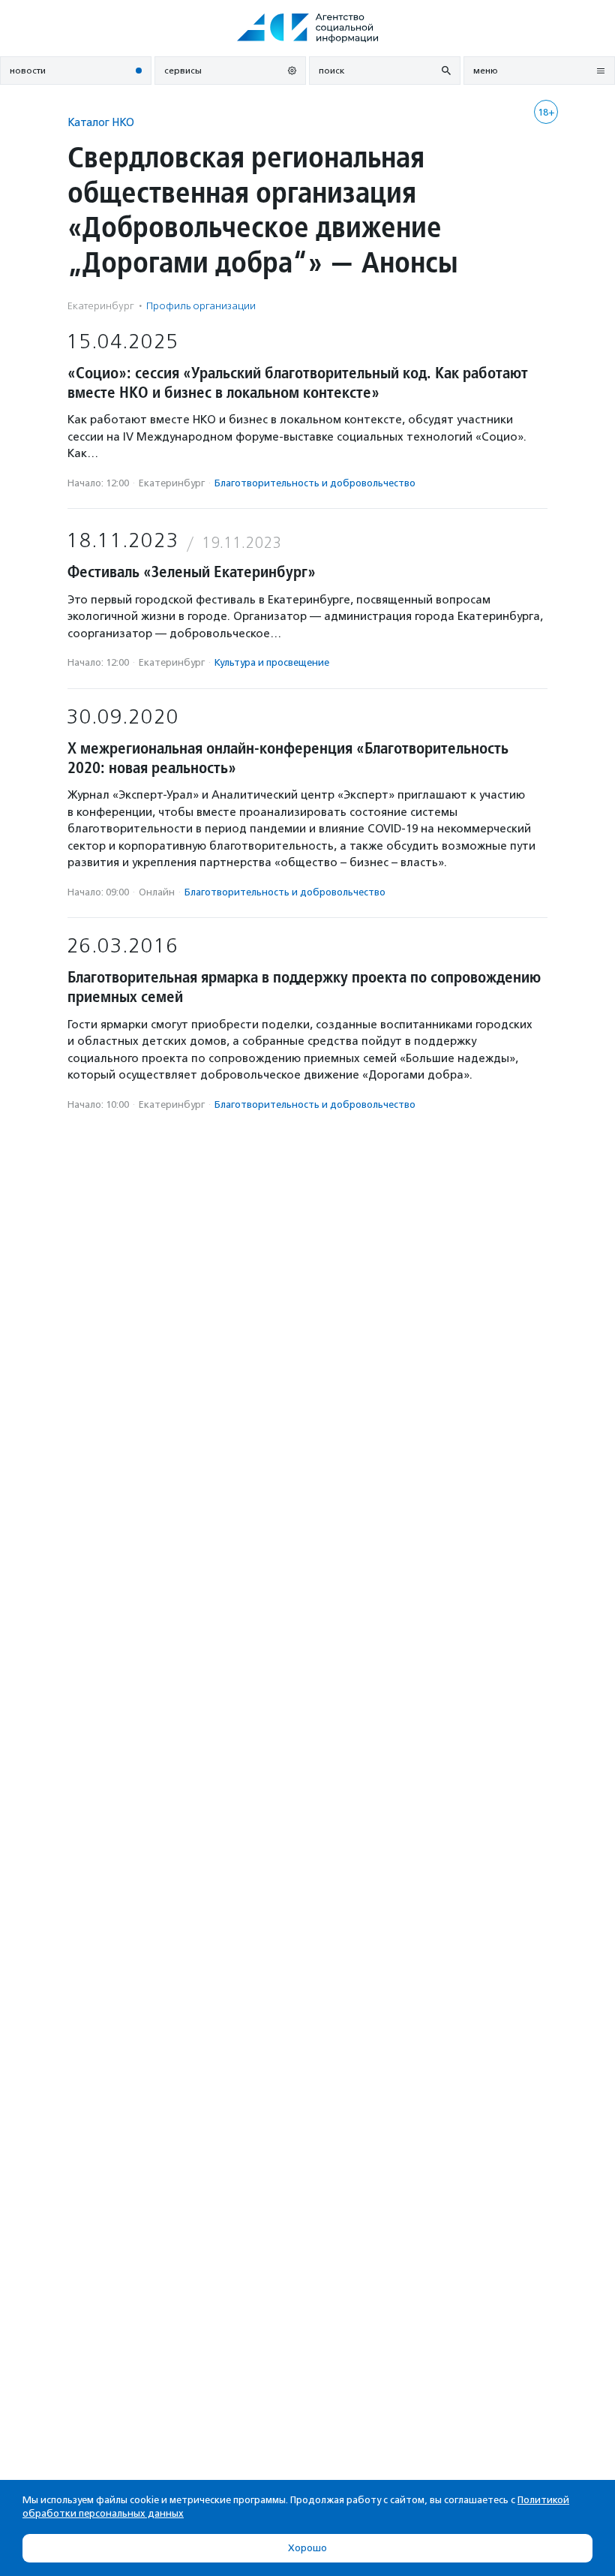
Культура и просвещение (272, 662)
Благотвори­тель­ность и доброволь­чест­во (315, 483)
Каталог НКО (101, 122)
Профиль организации (201, 306)
